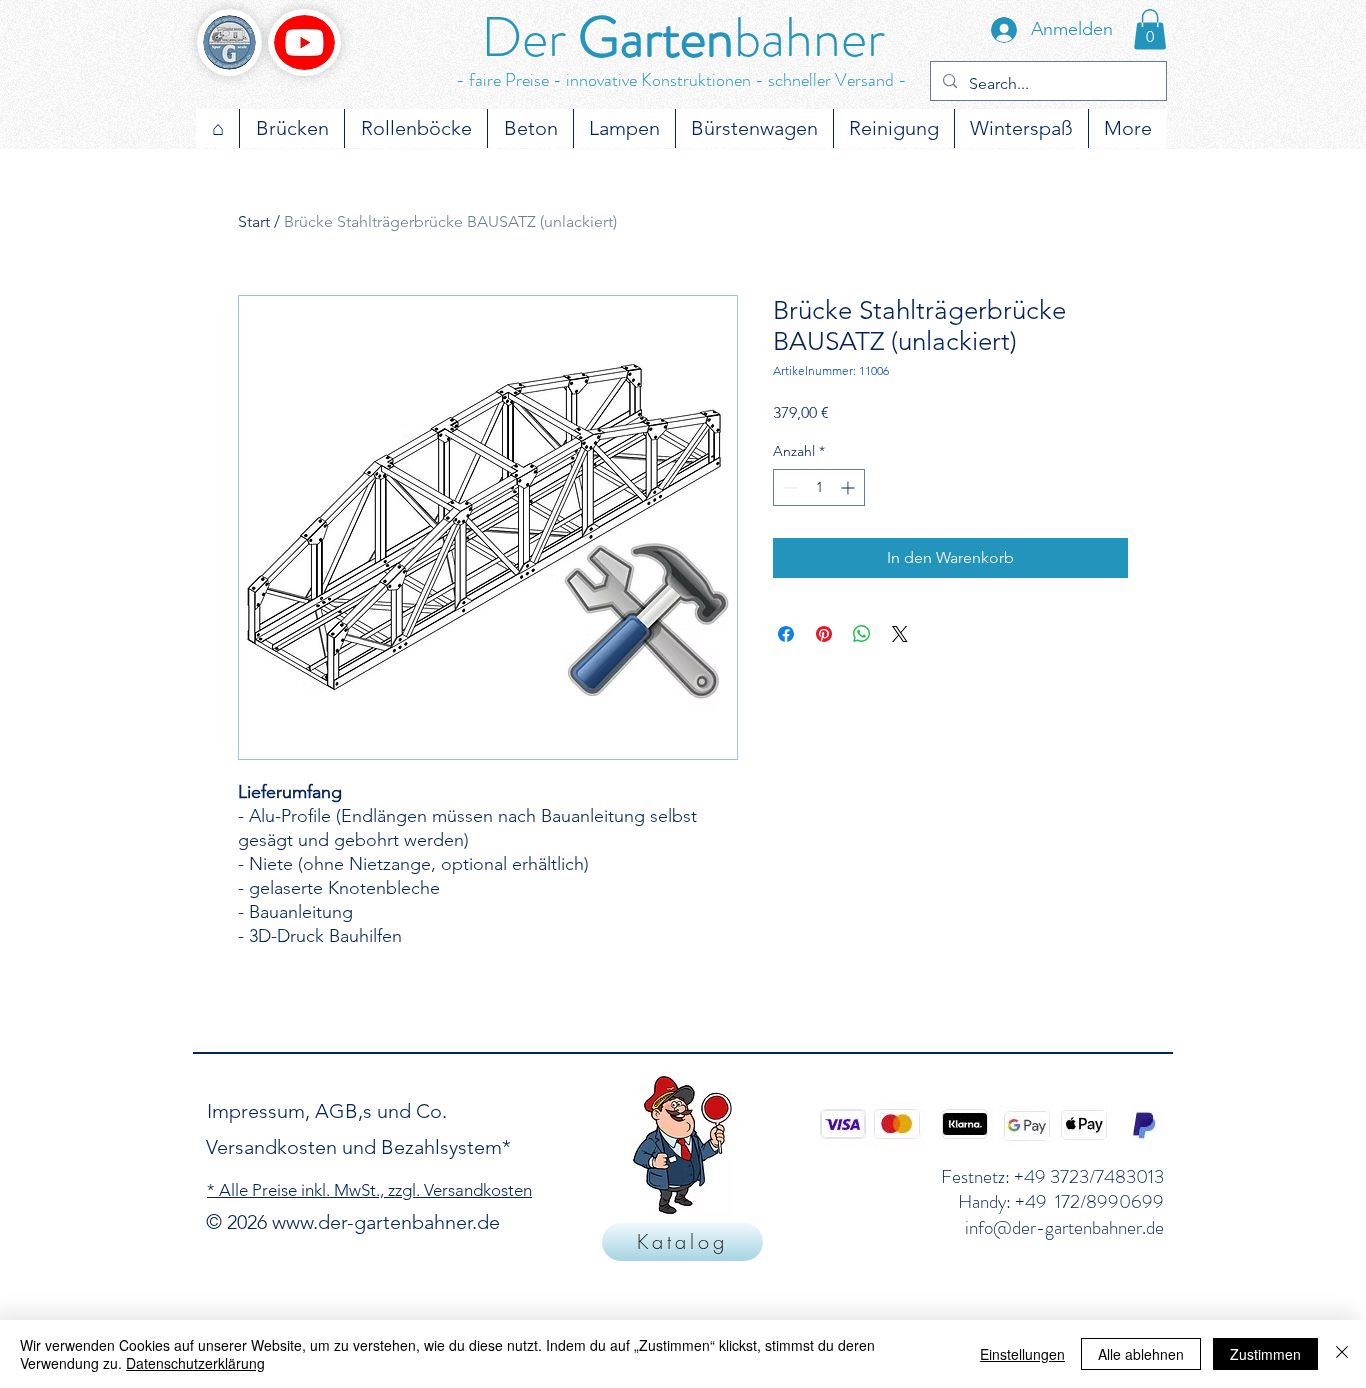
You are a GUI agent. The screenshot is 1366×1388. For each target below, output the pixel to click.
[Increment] (849, 487)
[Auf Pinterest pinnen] (824, 634)
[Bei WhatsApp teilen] (862, 634)
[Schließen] (1342, 1354)
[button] (1150, 29)
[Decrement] (788, 487)
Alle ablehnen (1141, 1354)
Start (254, 221)
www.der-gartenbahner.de (386, 1222)
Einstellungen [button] (1022, 1354)
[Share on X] (900, 634)
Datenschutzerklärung (195, 1363)
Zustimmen (1265, 1354)
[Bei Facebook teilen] (786, 634)
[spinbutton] (819, 487)
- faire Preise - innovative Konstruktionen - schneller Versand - (681, 80)
